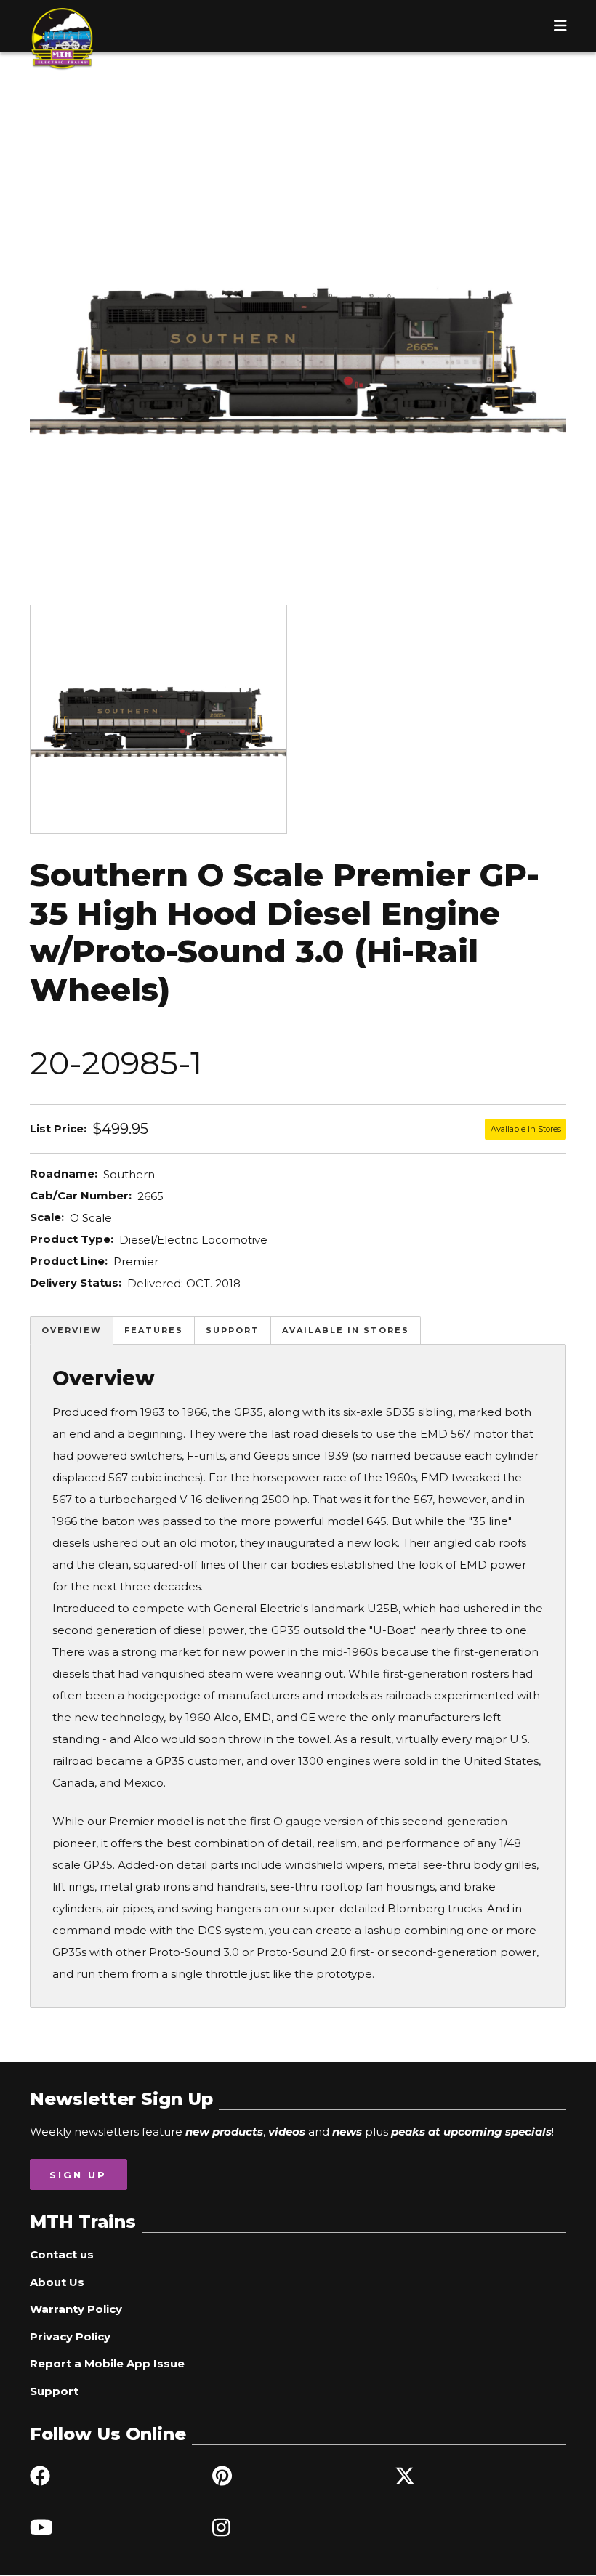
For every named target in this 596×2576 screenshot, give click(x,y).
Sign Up (78, 2175)
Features (154, 1330)
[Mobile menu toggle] (560, 25)
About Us (57, 2282)
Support (233, 1330)
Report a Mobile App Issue (107, 2363)
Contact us (62, 2254)
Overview (72, 1330)
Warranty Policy (76, 2309)
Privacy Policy (70, 2336)
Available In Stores (346, 1330)
